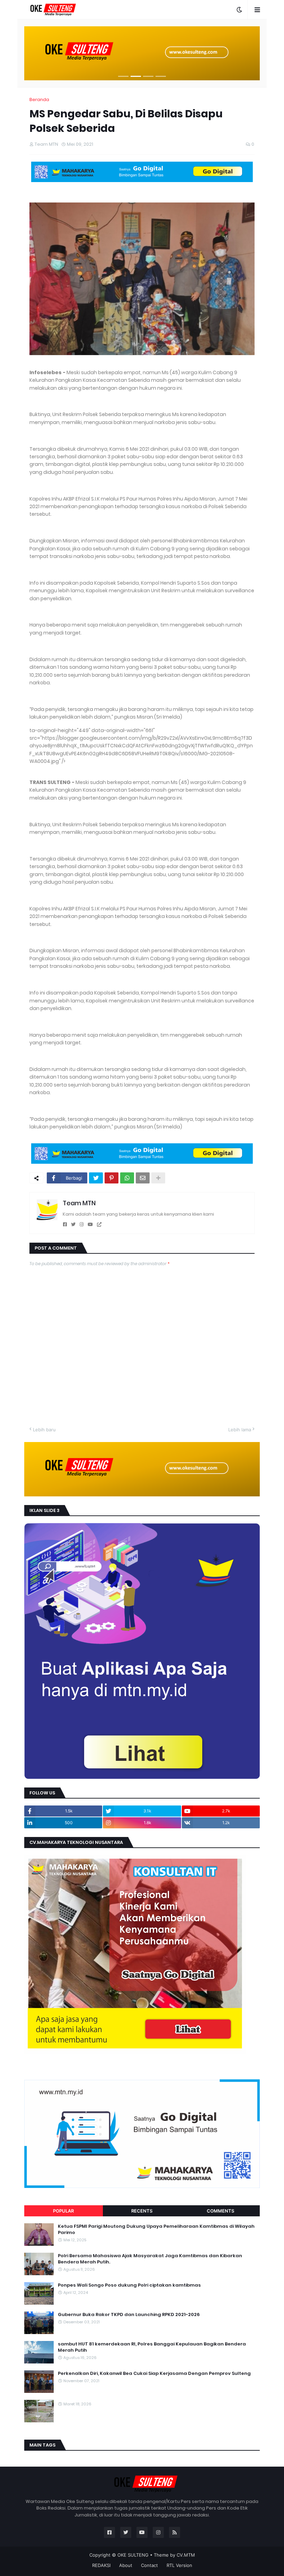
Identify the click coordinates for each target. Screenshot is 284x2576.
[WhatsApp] (127, 1178)
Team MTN (79, 1203)
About (126, 2565)
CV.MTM (186, 2555)
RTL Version (179, 2565)
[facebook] (65, 1224)
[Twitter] (96, 1178)
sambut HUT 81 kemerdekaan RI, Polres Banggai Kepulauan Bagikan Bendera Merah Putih (152, 2347)
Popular (63, 2211)
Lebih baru (44, 1430)
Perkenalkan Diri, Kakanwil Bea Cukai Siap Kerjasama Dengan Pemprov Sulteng (154, 2374)
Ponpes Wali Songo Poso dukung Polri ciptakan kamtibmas (129, 2285)
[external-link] (99, 1224)
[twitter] (73, 1224)
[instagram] (82, 1224)
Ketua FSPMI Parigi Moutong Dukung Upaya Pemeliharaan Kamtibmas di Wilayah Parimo (156, 2230)
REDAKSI (101, 2565)
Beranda (39, 100)
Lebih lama (240, 1430)
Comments (220, 2211)
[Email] (143, 1178)
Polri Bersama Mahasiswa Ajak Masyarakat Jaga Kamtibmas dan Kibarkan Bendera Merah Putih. (150, 2259)
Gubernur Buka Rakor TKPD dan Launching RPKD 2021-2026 (129, 2315)
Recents (142, 2211)
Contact (149, 2565)
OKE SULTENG (133, 2555)
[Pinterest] (112, 1178)
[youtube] (90, 1224)
